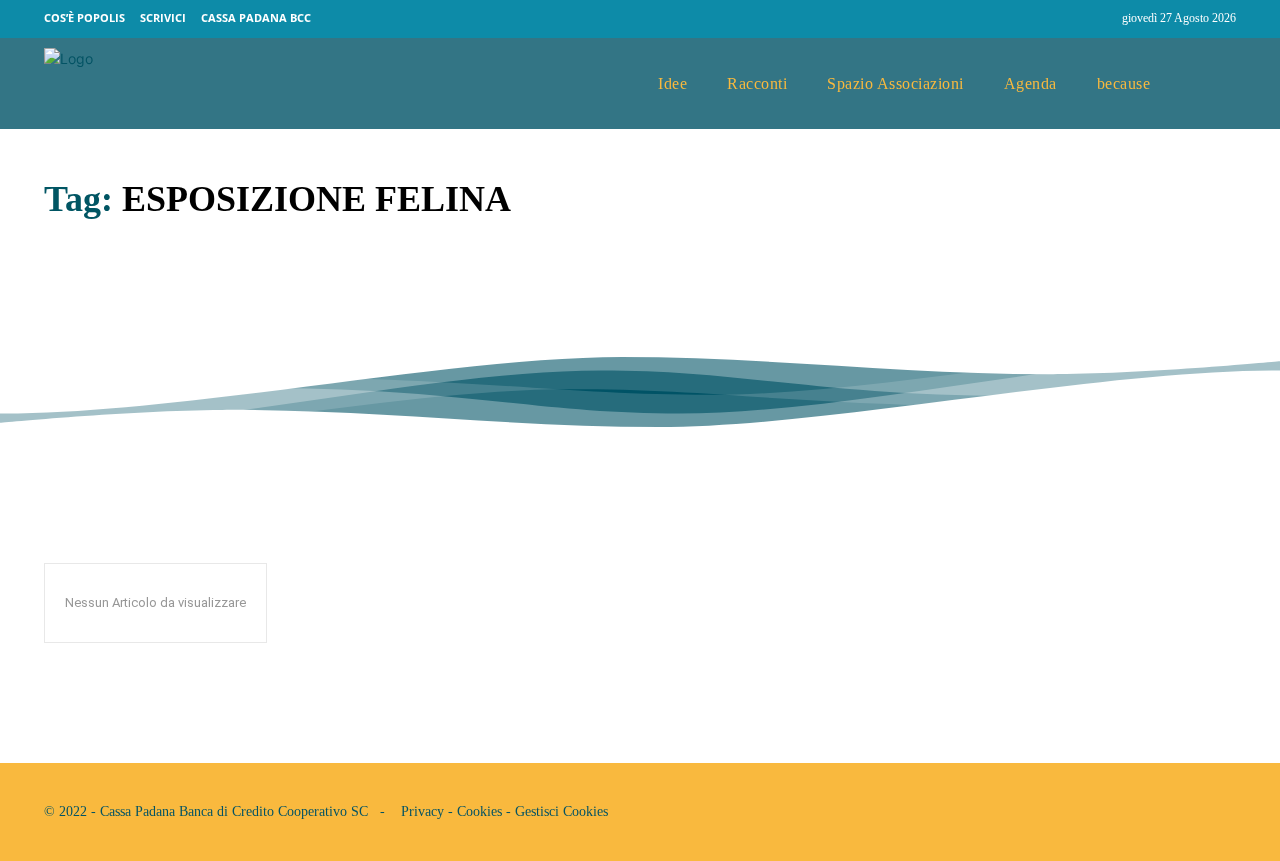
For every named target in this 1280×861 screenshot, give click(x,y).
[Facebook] (1060, 19)
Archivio (74, 346)
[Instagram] (1098, 19)
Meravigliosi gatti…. (192, 300)
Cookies (479, 811)
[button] (1213, 84)
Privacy (422, 811)
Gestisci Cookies (561, 811)
